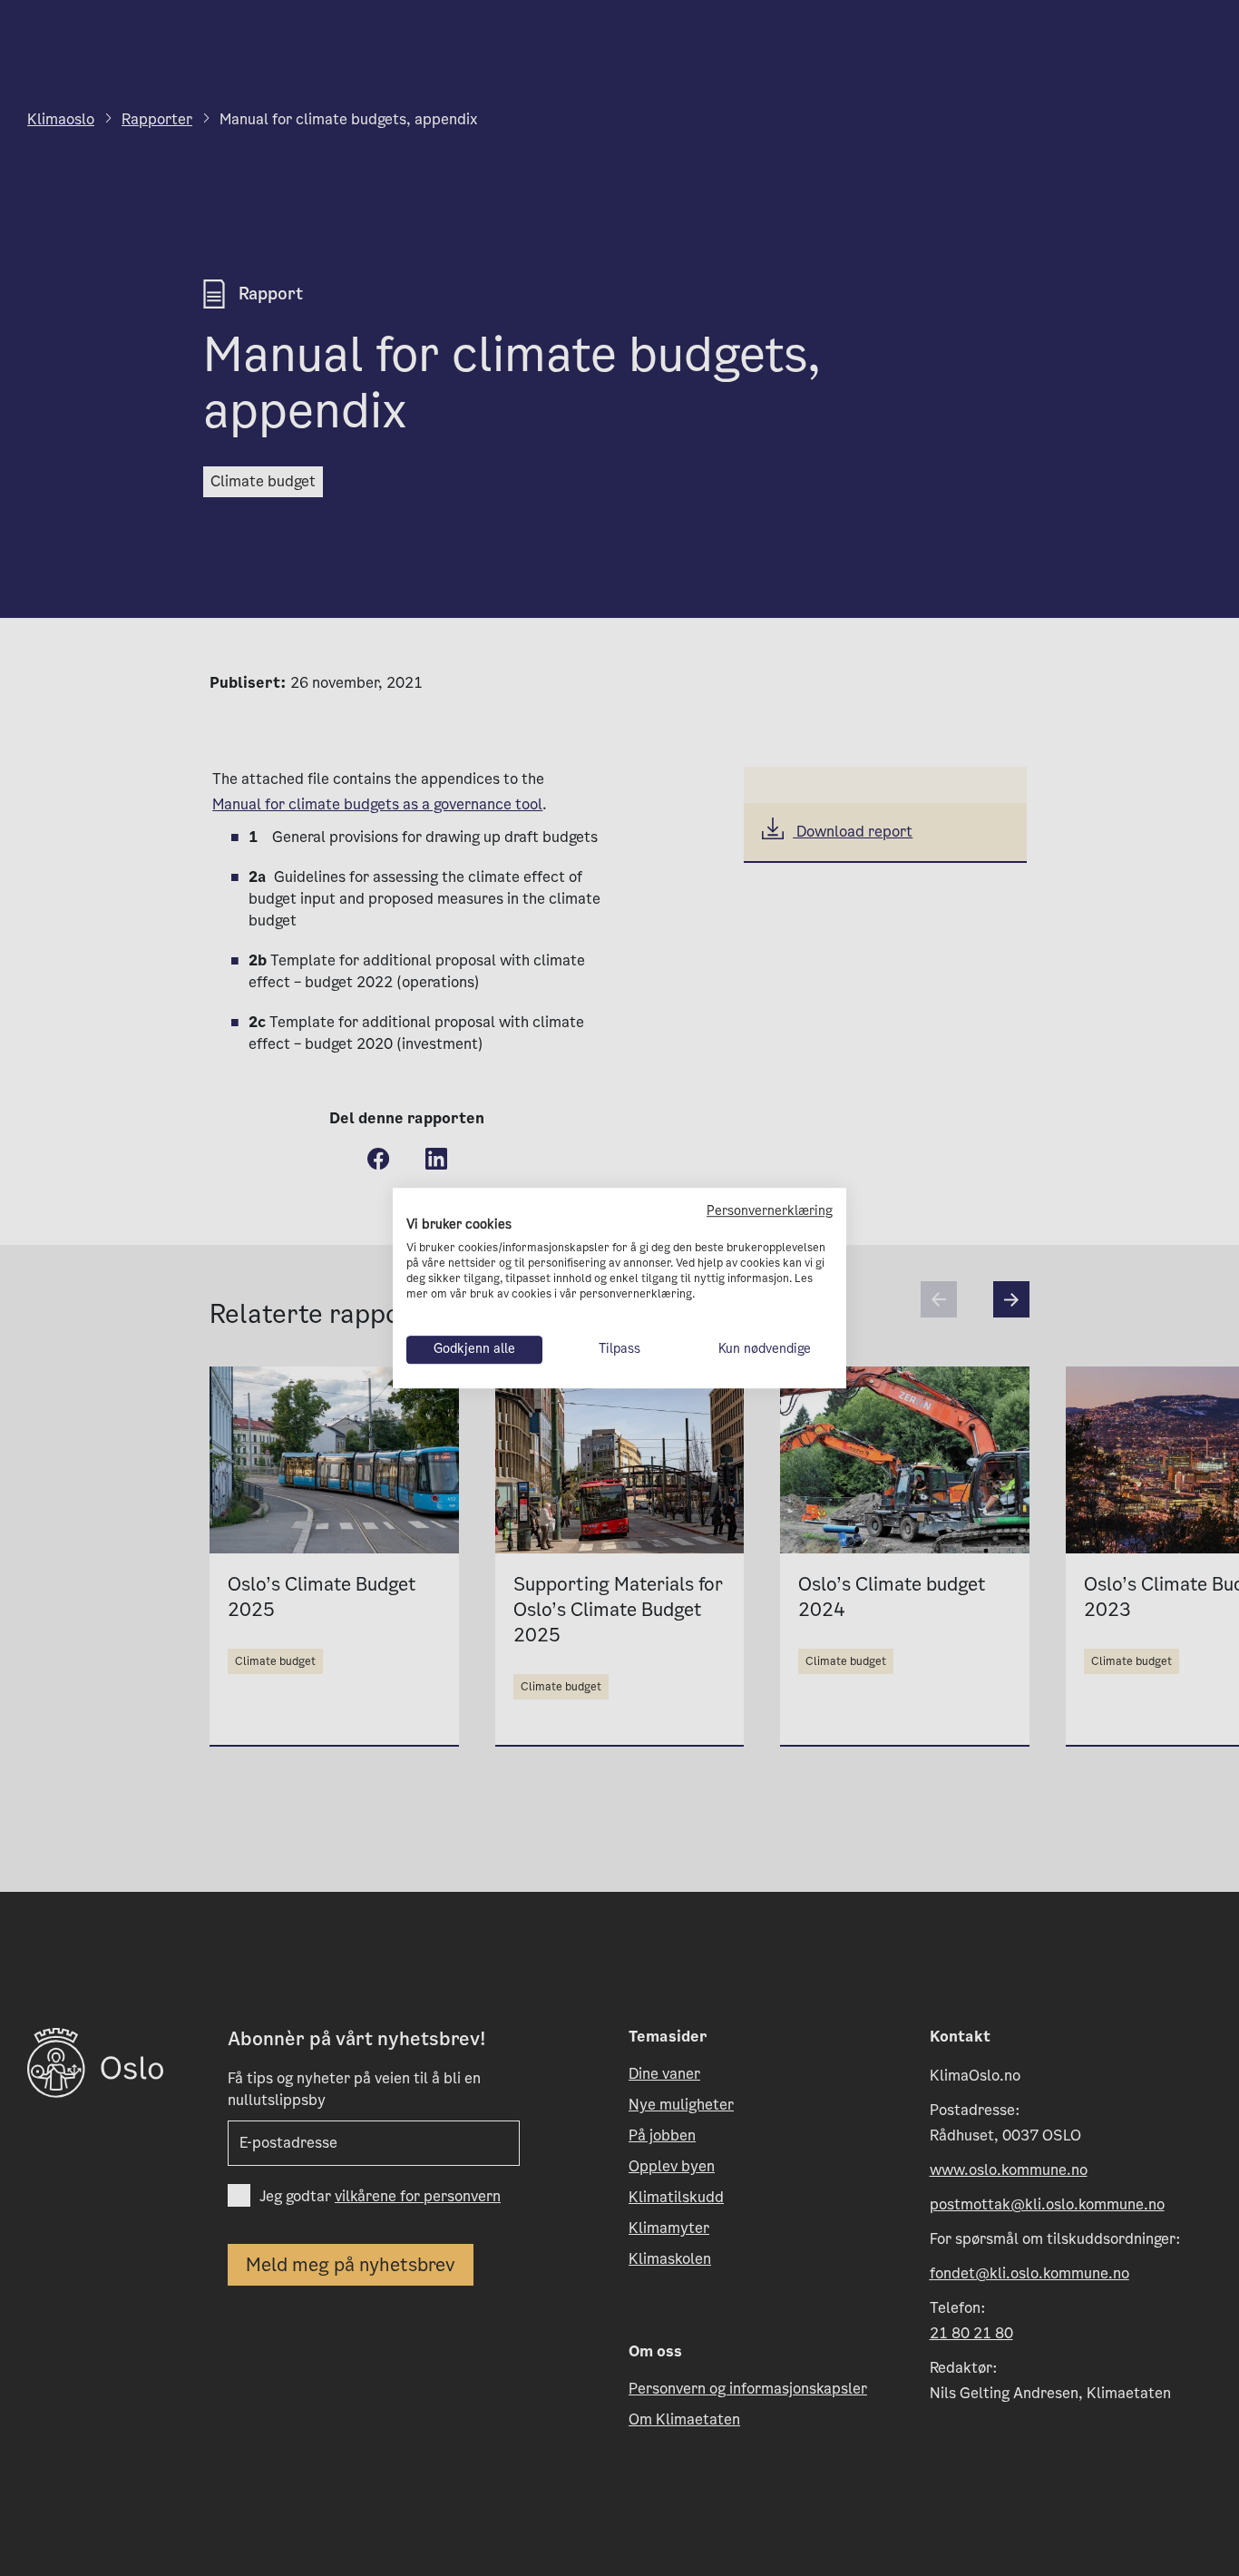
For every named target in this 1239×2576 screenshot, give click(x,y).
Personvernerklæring (770, 1211)
